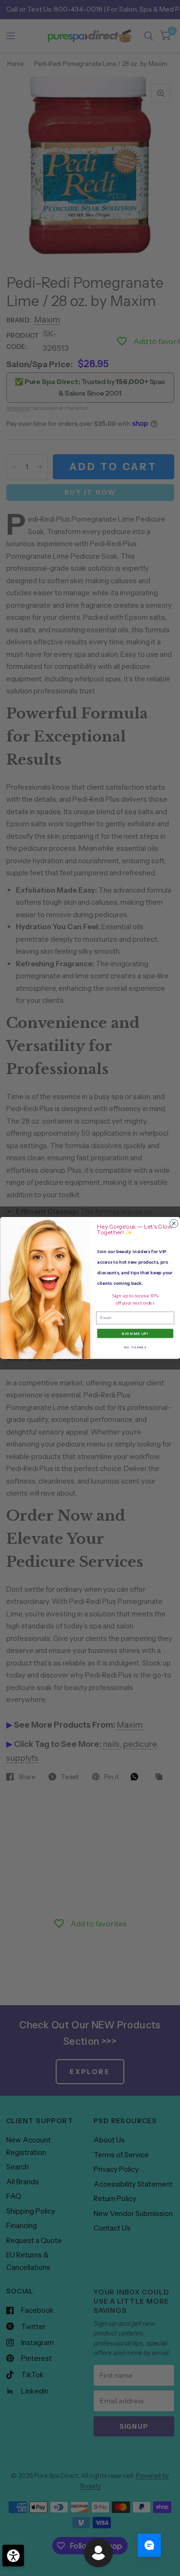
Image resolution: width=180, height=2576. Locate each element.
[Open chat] (149, 2545)
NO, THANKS (135, 1347)
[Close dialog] (174, 1224)
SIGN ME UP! (135, 1334)
